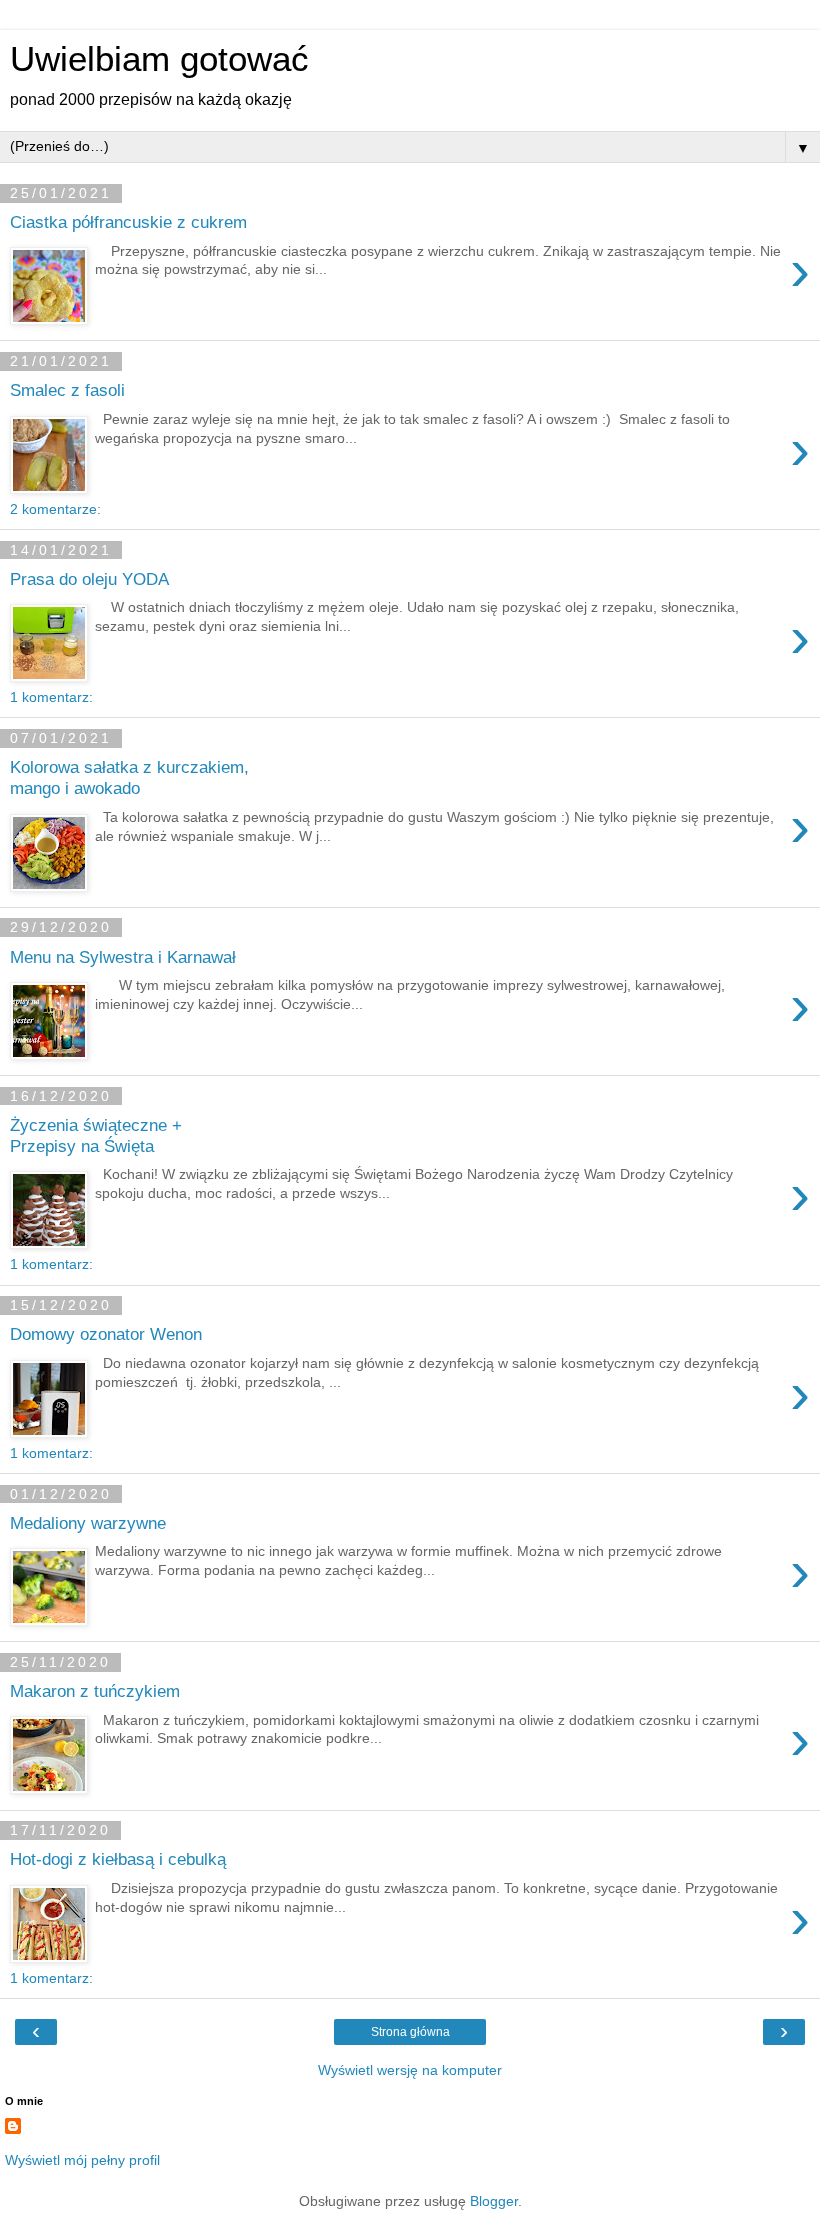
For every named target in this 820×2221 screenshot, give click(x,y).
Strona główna (410, 2032)
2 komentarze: (55, 509)
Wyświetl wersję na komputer (410, 2070)
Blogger (494, 2201)
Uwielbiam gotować (159, 59)
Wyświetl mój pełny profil (82, 2160)
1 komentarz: (51, 697)
